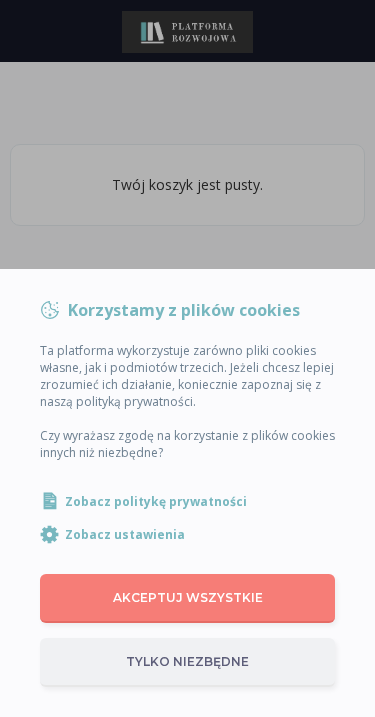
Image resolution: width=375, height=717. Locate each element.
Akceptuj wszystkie (188, 597)
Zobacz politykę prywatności (156, 501)
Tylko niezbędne (187, 661)
